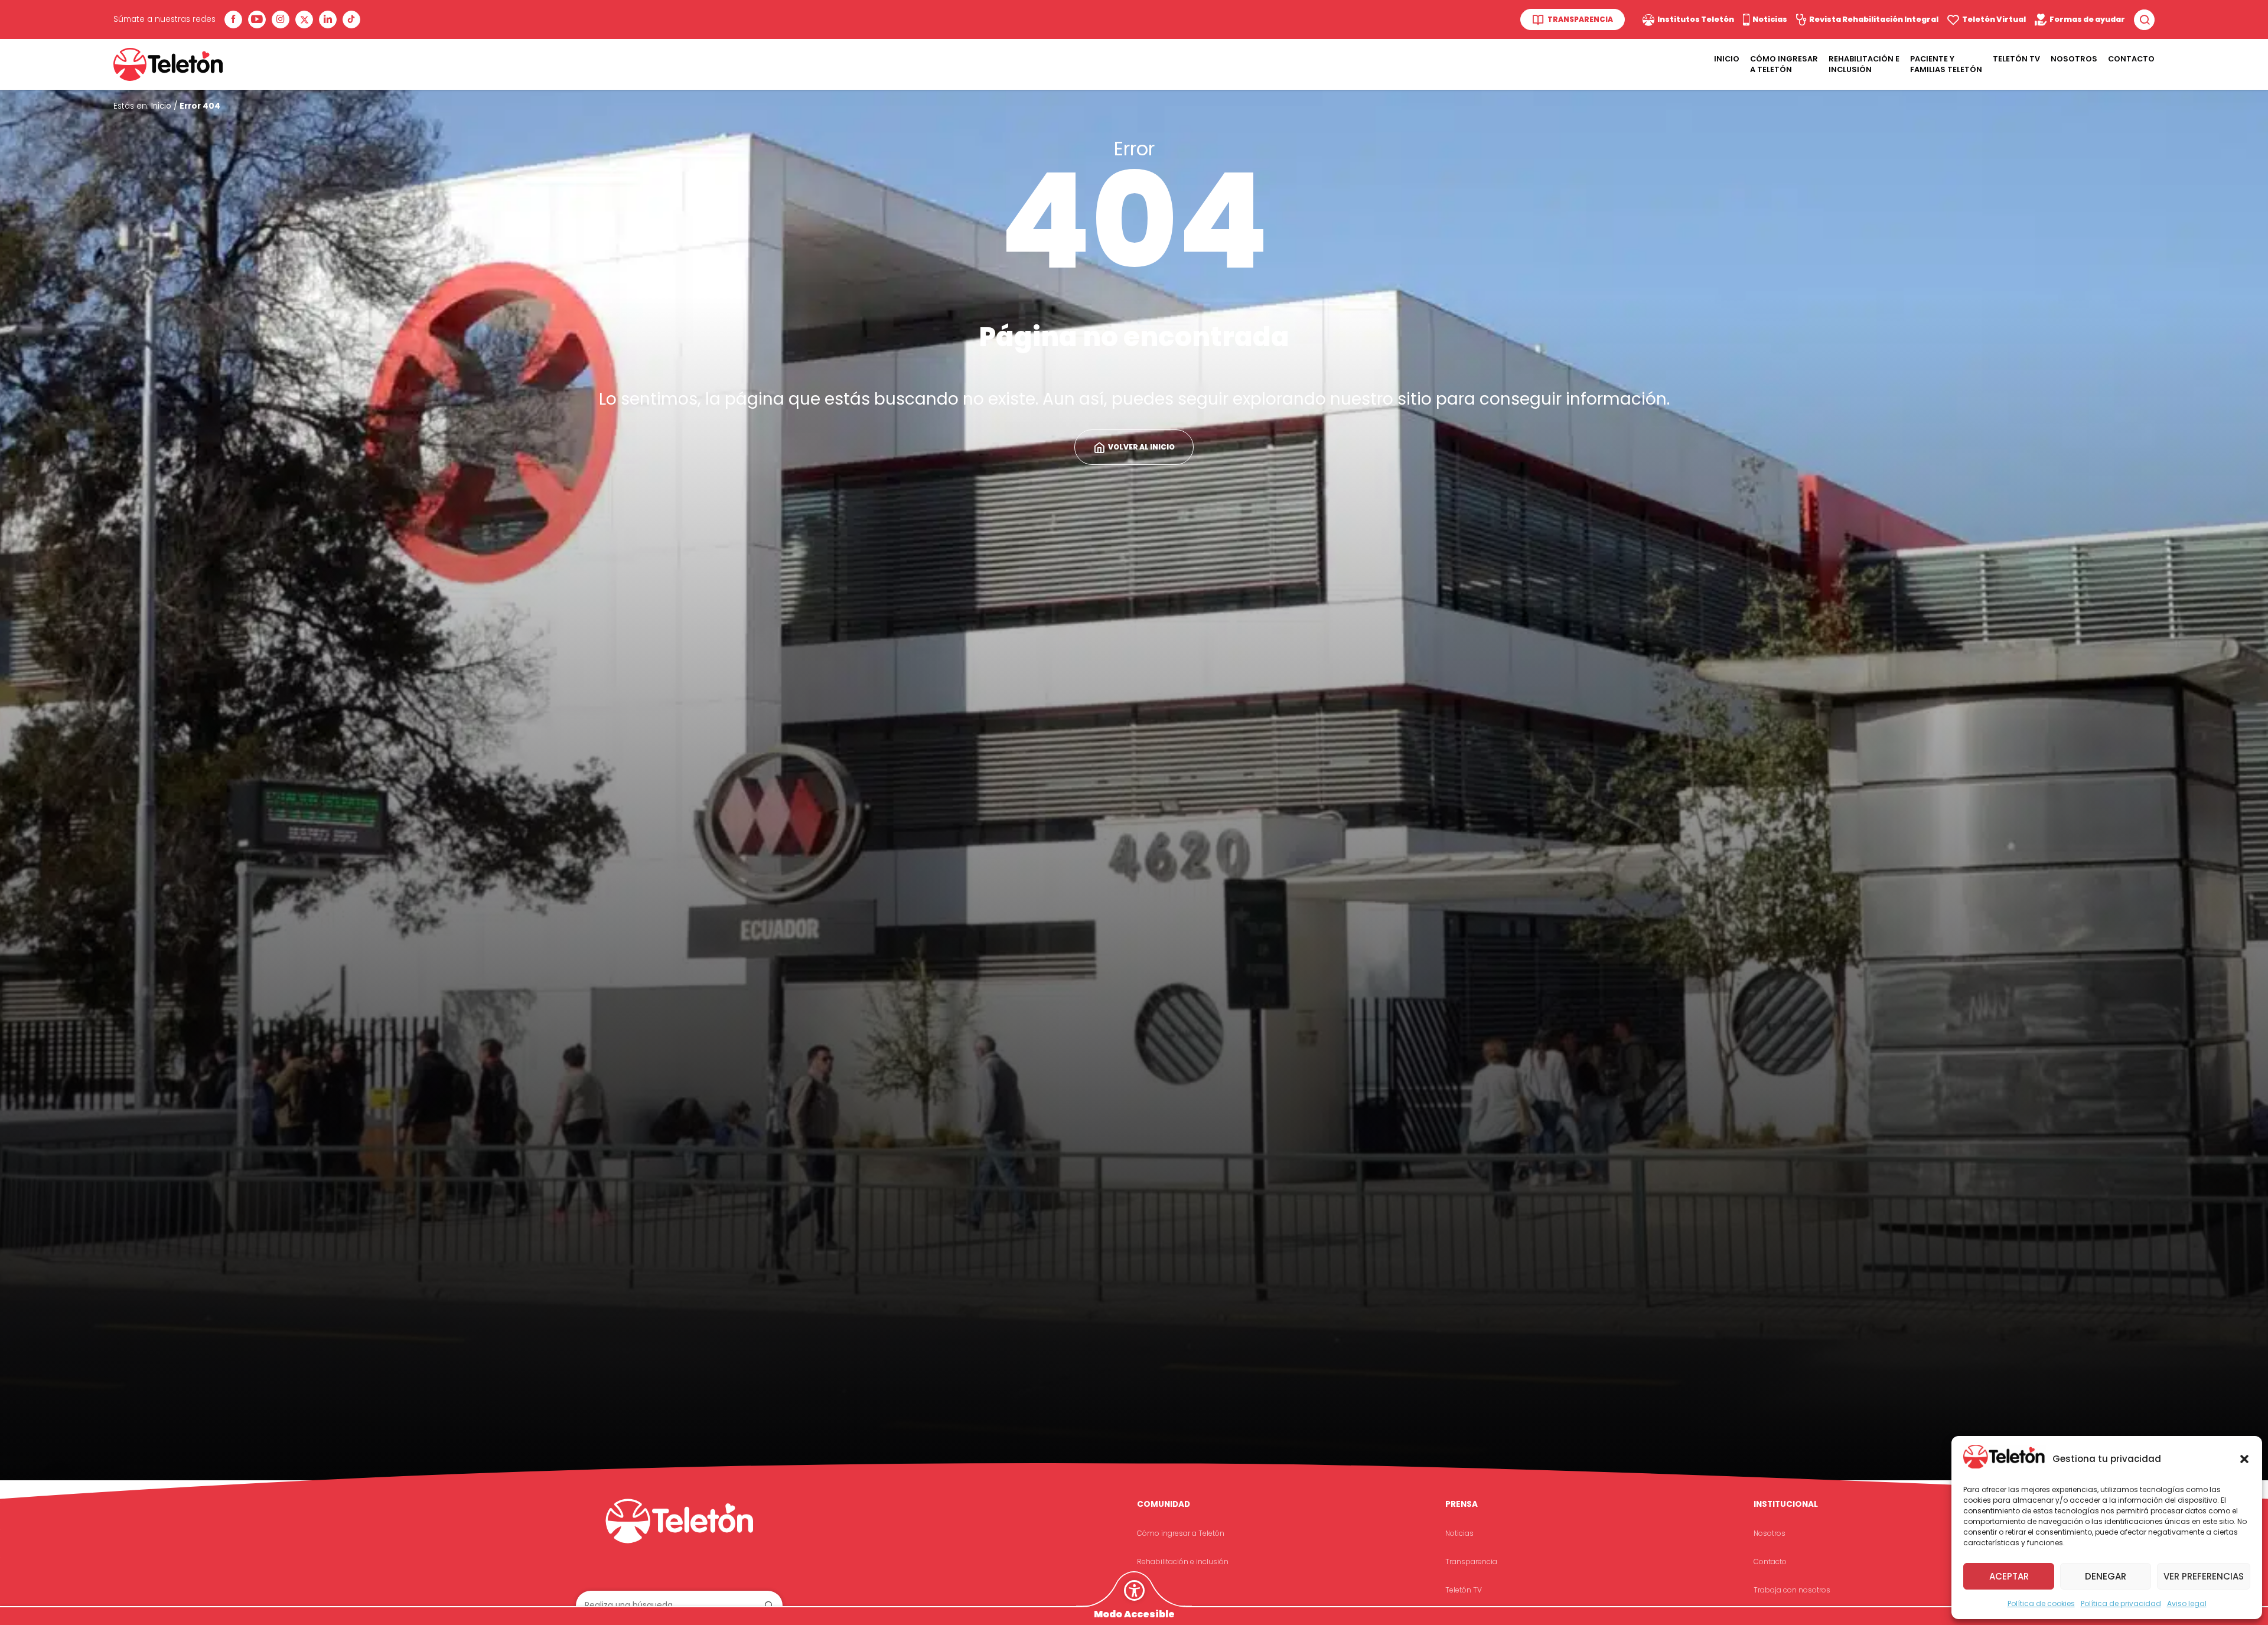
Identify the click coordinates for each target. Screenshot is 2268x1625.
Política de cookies (2041, 1603)
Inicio (1727, 59)
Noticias (1459, 1533)
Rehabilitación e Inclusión (1864, 64)
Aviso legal (2187, 1603)
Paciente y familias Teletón (1946, 64)
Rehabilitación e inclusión (1183, 1562)
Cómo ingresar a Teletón (1784, 64)
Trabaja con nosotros (1792, 1590)
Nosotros (2074, 59)
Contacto (2131, 59)
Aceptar (2009, 1576)
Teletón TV (2016, 59)
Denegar (2106, 1576)
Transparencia (1471, 1562)
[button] (2244, 1459)
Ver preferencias (2204, 1576)
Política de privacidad (2121, 1603)
